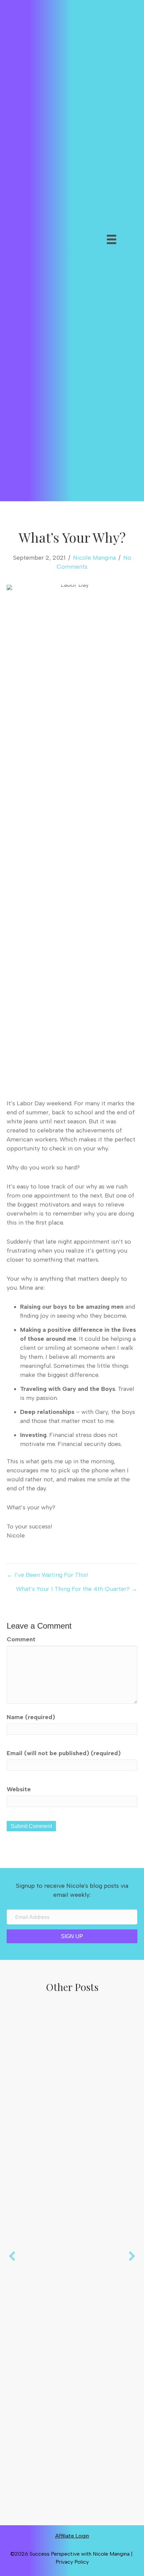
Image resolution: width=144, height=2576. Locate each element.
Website (19, 1789)
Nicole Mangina (94, 558)
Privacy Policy (72, 2562)
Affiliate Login (72, 2536)
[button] (91, 258)
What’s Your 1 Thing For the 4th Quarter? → (77, 1589)
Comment (21, 1639)
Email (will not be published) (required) (64, 1753)
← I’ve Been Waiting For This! (47, 1575)
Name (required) (31, 1717)
